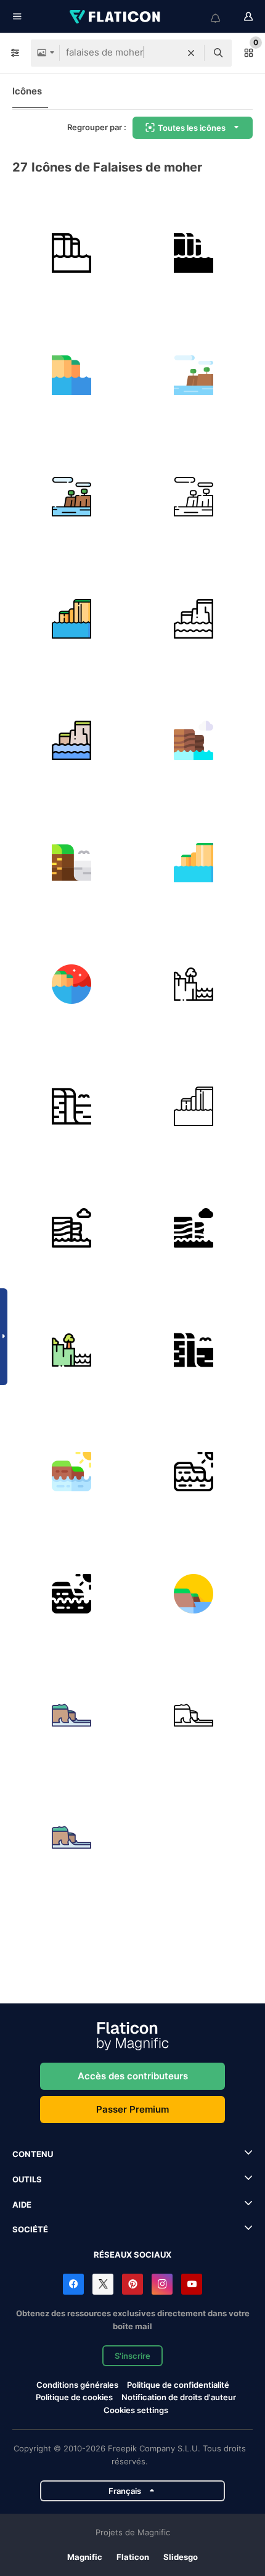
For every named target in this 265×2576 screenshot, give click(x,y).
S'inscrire (132, 2356)
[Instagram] (162, 2284)
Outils (27, 2179)
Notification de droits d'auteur (179, 2397)
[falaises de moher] (72, 253)
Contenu (33, 2154)
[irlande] (72, 1472)
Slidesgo (181, 2557)
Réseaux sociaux (132, 2255)
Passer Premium (132, 2109)
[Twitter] (103, 2284)
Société (30, 2229)
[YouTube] (192, 2284)
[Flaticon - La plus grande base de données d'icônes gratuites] (116, 17)
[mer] (194, 1716)
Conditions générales (77, 2385)
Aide (22, 2205)
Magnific (85, 2557)
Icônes (27, 91)
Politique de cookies (74, 2397)
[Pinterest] (132, 2284)
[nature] (72, 1716)
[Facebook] (73, 2284)
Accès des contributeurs (133, 2076)
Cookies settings (136, 2410)
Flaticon (133, 2557)
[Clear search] (191, 53)
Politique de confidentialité (178, 2385)
